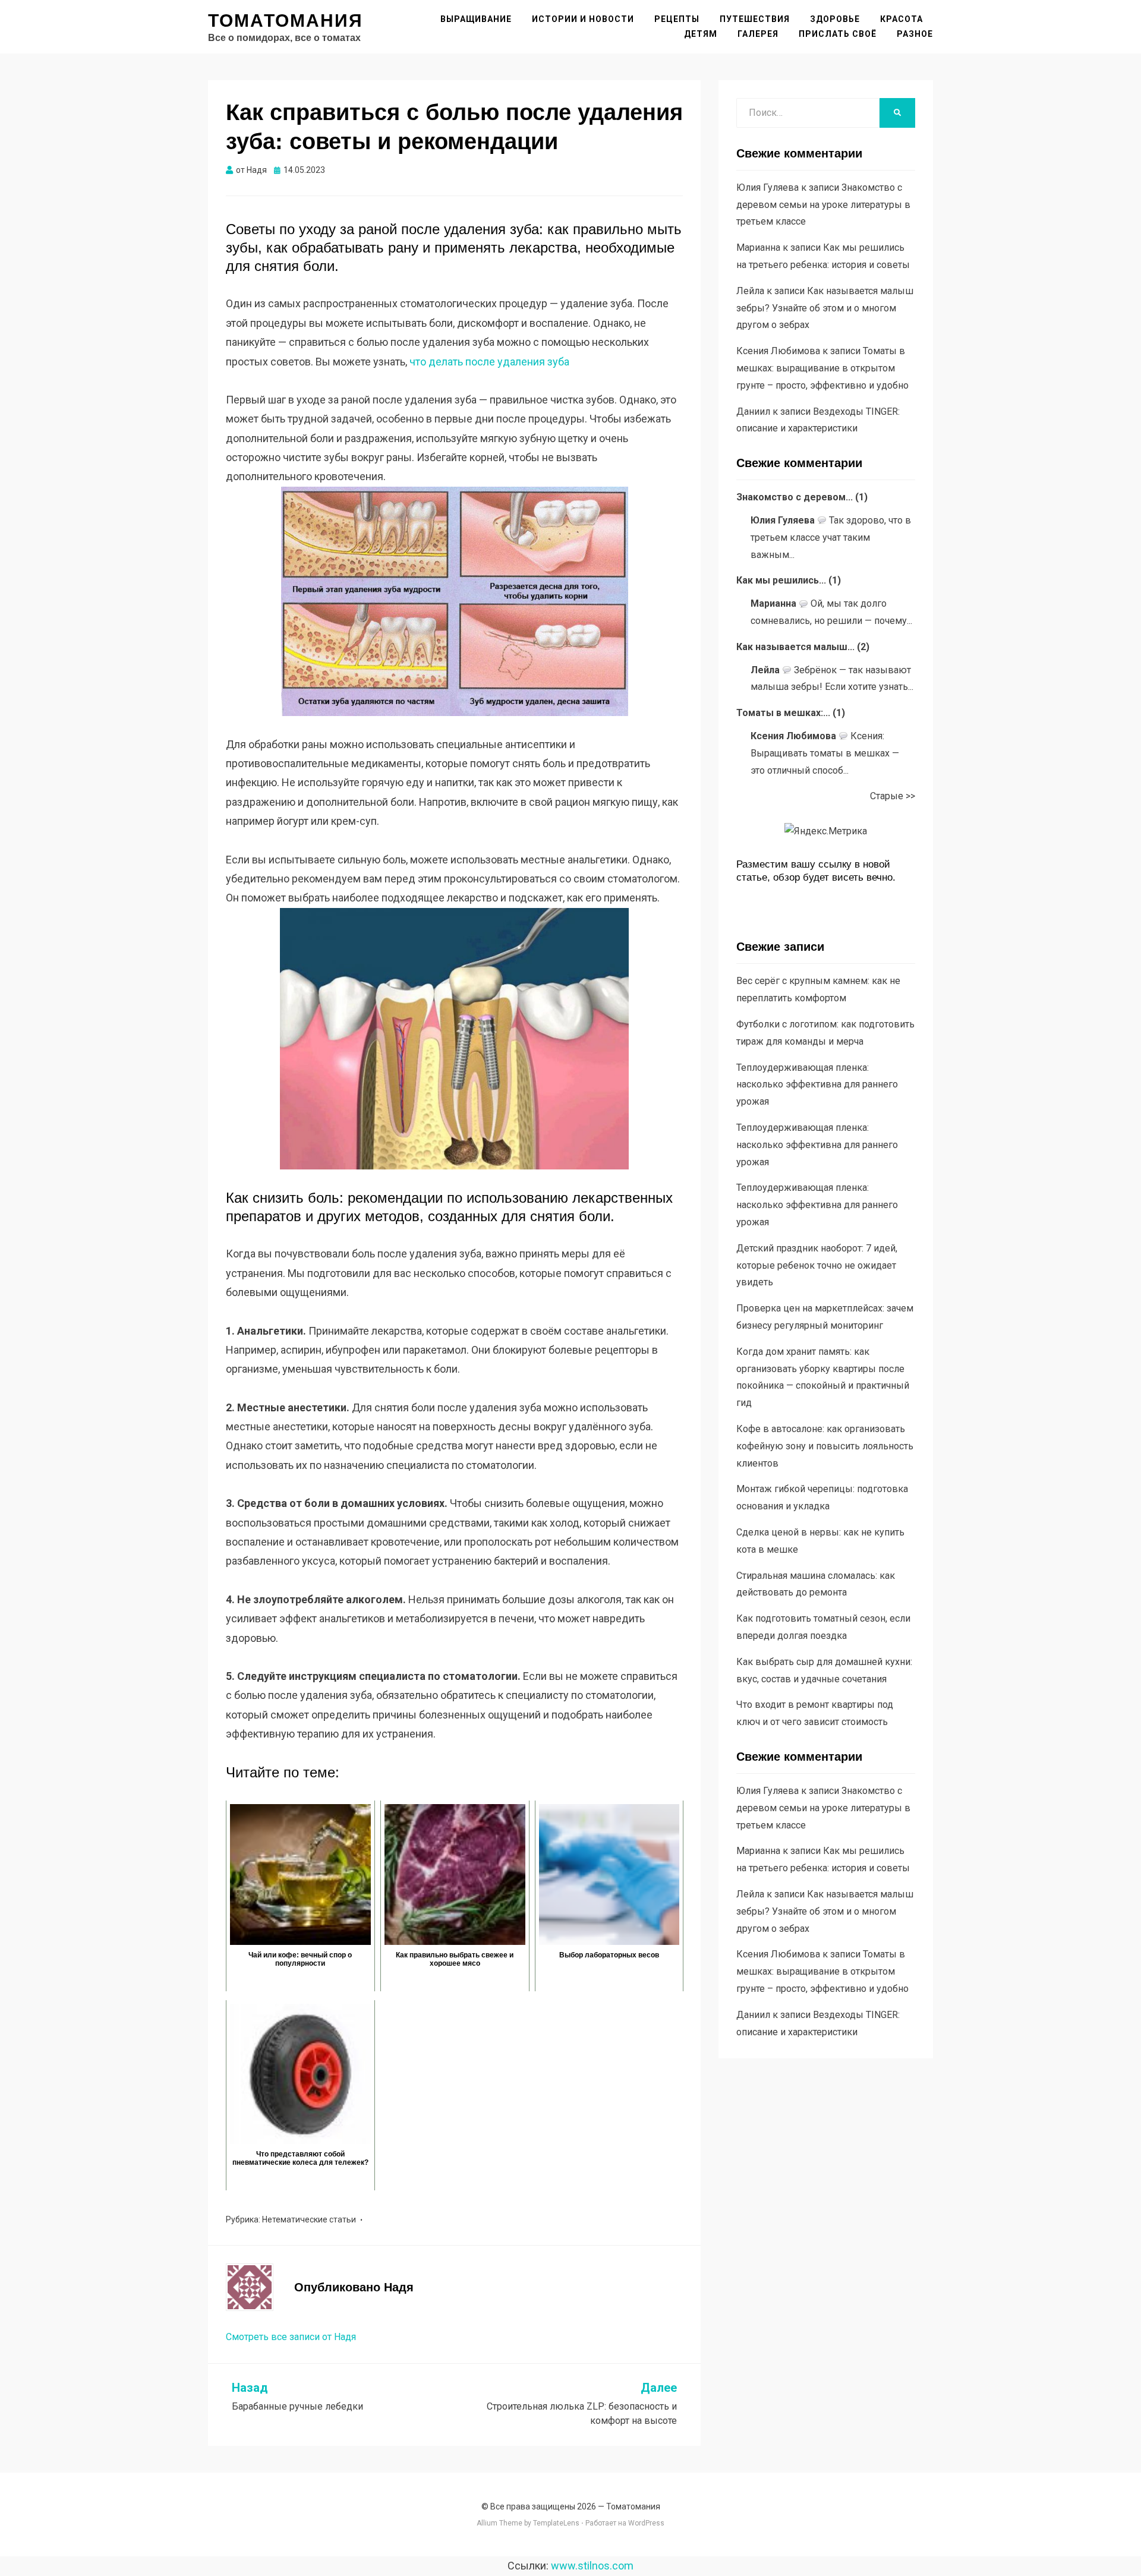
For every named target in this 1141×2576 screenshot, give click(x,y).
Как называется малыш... (795, 647)
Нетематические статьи (309, 2219)
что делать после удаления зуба (489, 362)
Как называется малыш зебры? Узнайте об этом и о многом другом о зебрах (825, 308)
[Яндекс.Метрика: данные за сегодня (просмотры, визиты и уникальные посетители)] (826, 832)
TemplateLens (556, 2523)
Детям (701, 34)
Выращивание (476, 19)
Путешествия (755, 19)
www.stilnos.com (592, 2566)
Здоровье (835, 19)
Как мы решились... (781, 580)
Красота (902, 19)
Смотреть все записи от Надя (291, 2337)
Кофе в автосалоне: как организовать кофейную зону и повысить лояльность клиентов (825, 1446)
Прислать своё (838, 34)
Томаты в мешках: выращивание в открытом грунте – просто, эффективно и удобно (822, 368)
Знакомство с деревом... (795, 497)
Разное (915, 34)
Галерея (758, 34)
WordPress (646, 2523)
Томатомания (286, 21)
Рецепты (677, 19)
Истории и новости (583, 19)
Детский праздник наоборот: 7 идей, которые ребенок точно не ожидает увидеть (817, 1265)
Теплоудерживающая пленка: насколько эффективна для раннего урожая (817, 1085)
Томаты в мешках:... (783, 713)
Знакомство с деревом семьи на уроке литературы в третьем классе (823, 205)
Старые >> (893, 796)
